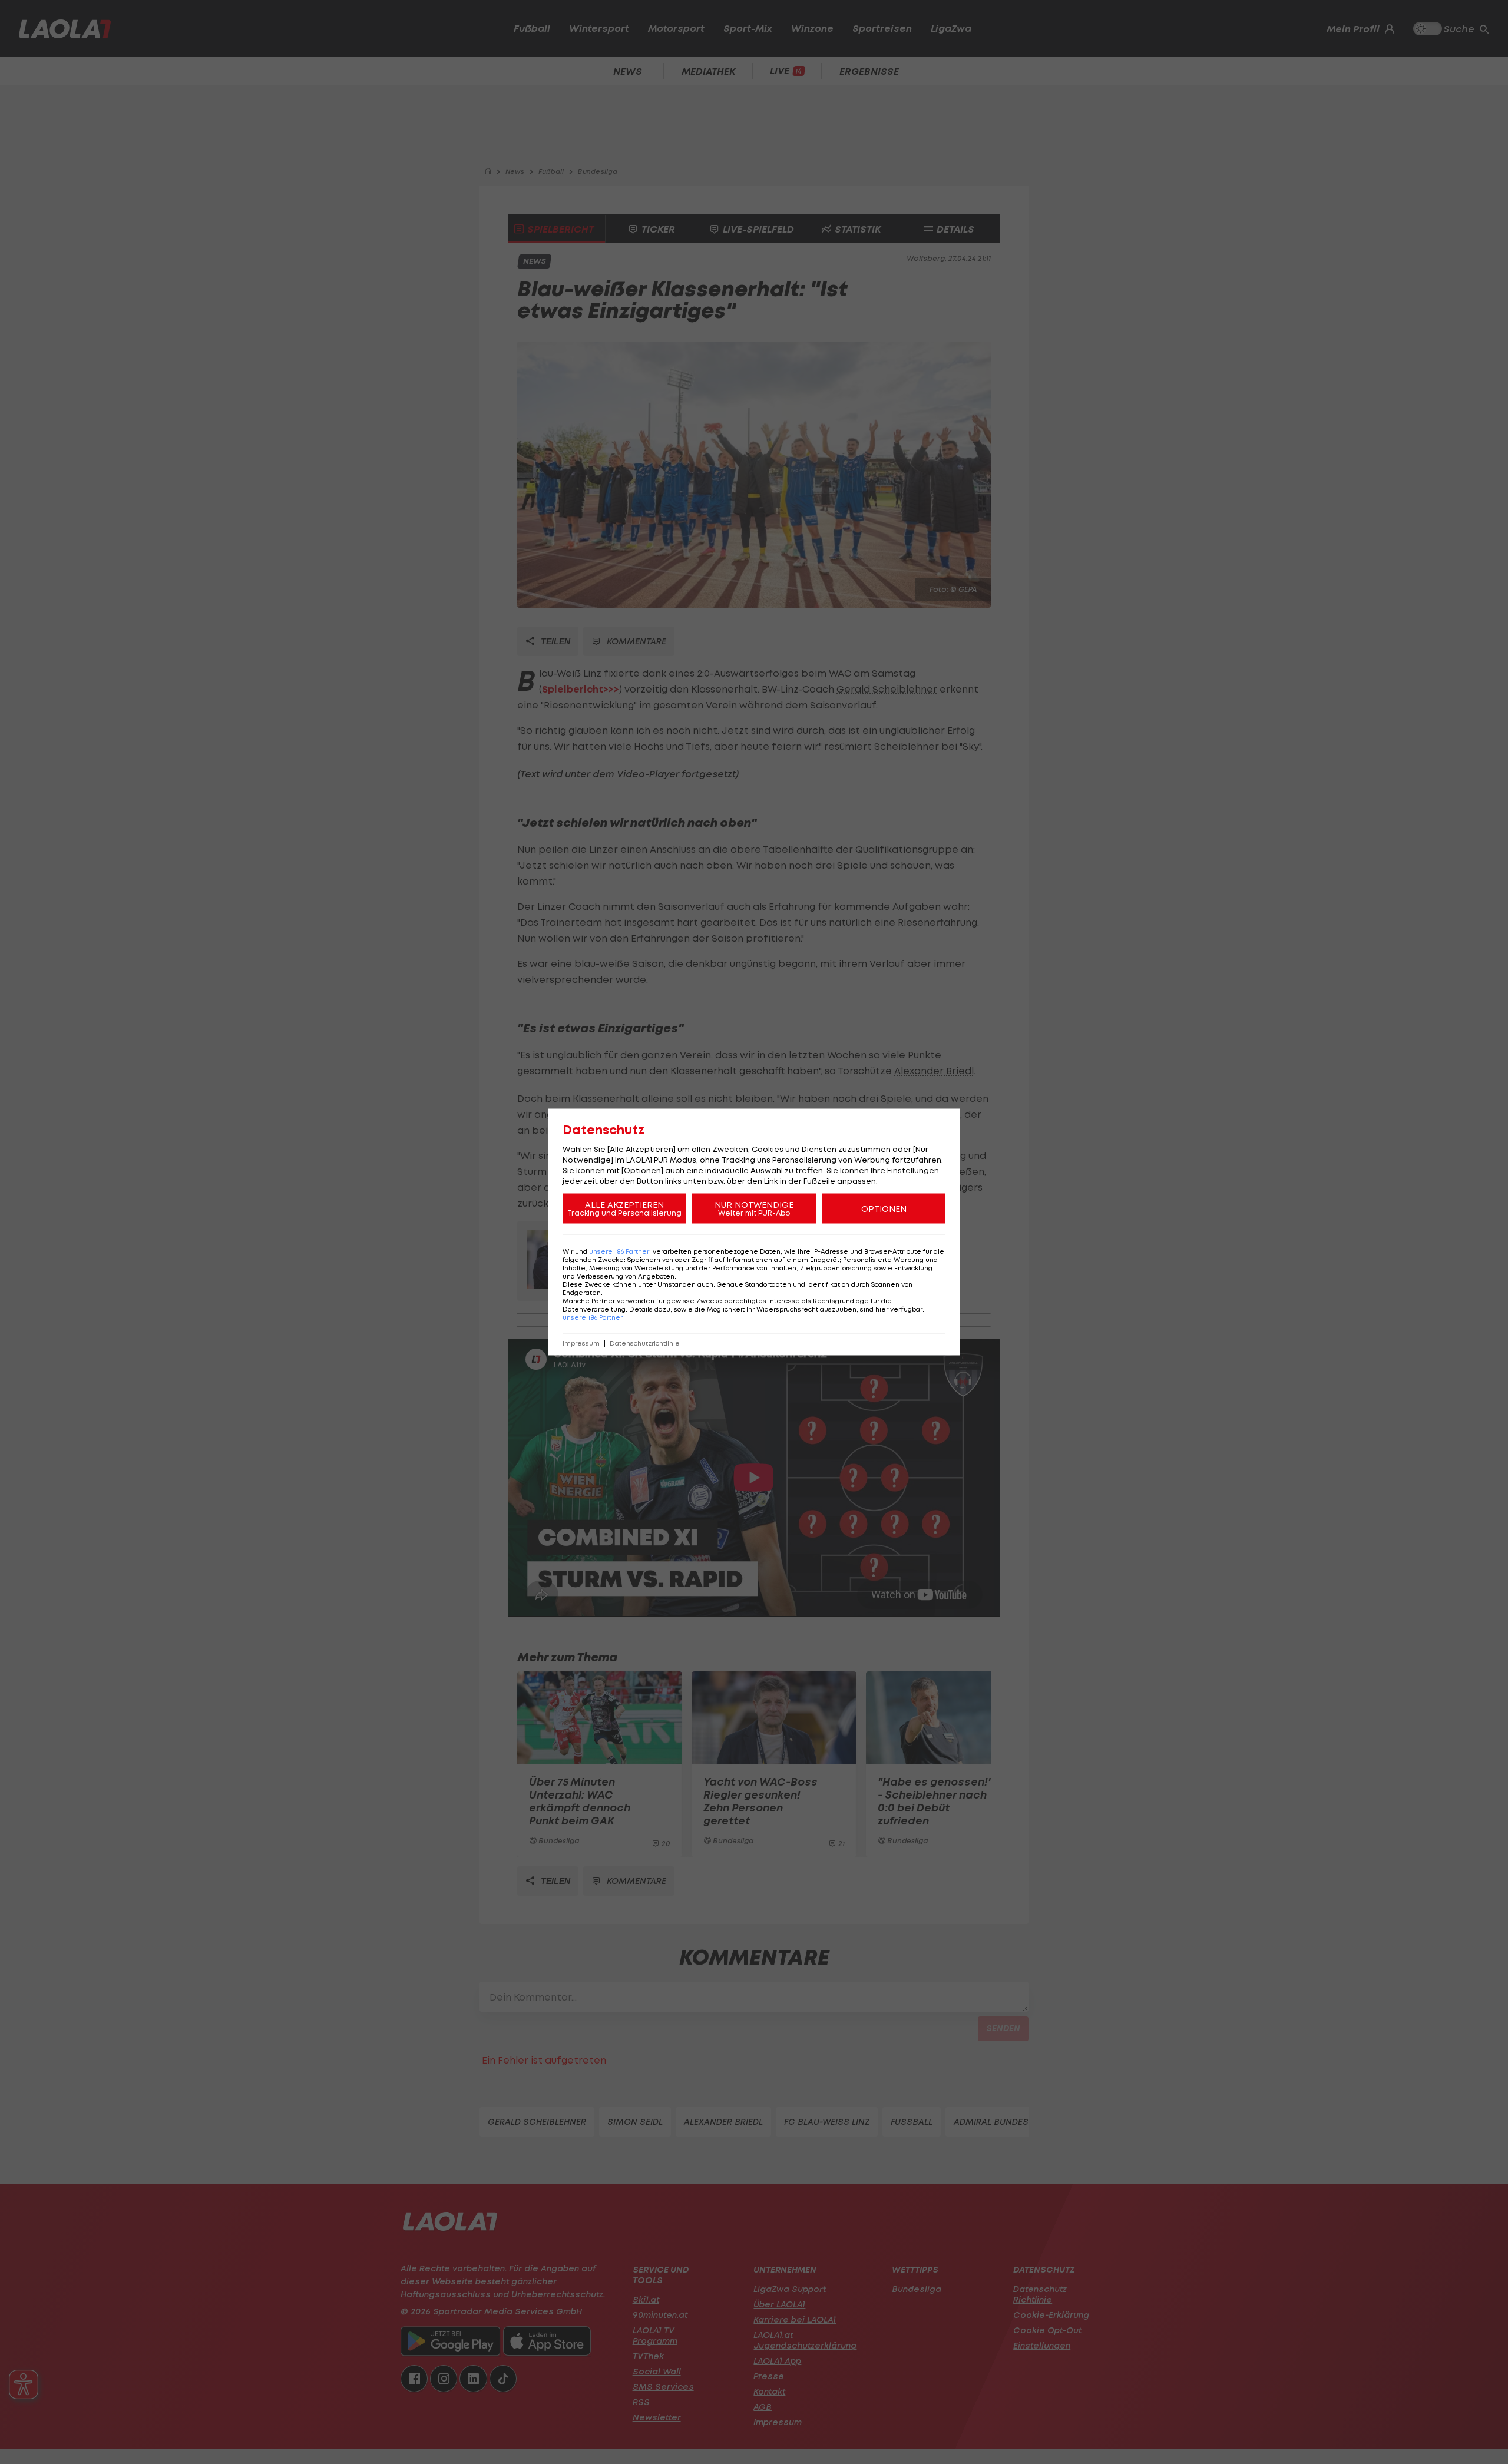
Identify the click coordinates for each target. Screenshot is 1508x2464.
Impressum (581, 1344)
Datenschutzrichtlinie (645, 1344)
